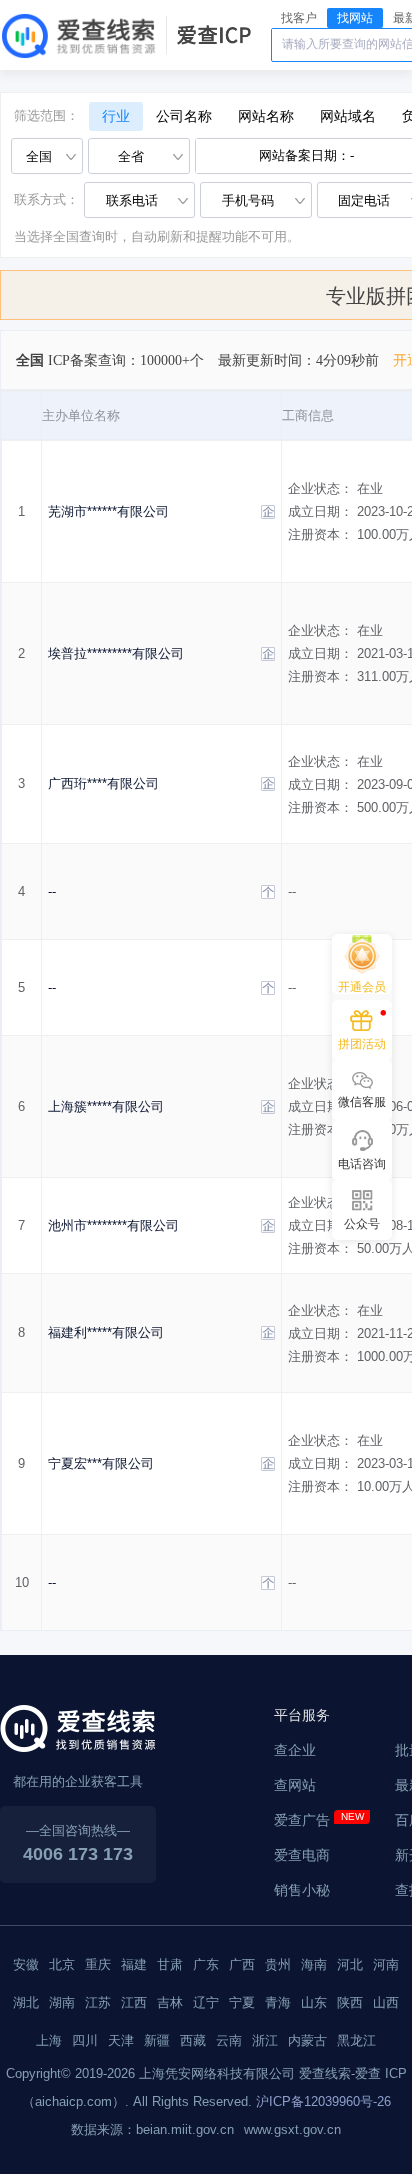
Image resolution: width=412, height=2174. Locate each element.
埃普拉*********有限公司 (116, 653)
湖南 (62, 2002)
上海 (49, 2040)
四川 (85, 2040)
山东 (314, 2002)
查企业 (295, 1750)
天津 (121, 2040)
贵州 (278, 1964)
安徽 (26, 1964)
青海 (278, 2002)
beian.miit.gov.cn (185, 2129)
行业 (116, 116)
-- (52, 891)
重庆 (98, 1964)
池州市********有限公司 (113, 1225)
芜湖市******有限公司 (108, 511)
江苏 (98, 2002)
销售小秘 (302, 1890)
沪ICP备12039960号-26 (323, 2101)
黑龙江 (356, 2040)
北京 (62, 1964)
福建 (134, 1964)
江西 (134, 2002)
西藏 (193, 2040)
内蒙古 (307, 2040)
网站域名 (348, 116)
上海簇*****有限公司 (106, 1106)
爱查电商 (302, 1855)
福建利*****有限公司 (106, 1332)
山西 (386, 2002)
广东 (206, 1964)
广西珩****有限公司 (103, 783)
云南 (229, 2040)
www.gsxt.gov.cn (292, 2129)
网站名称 (266, 116)
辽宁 (206, 2002)
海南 (314, 1964)
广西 (242, 1964)
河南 (386, 1964)
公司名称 (184, 116)
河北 (350, 1964)
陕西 (350, 2002)
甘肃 (170, 1964)
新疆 (157, 2040)
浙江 (265, 2040)
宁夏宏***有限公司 (101, 1463)
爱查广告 (302, 1820)
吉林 (170, 2002)
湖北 (26, 2002)
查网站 (295, 1785)
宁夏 (242, 2002)
